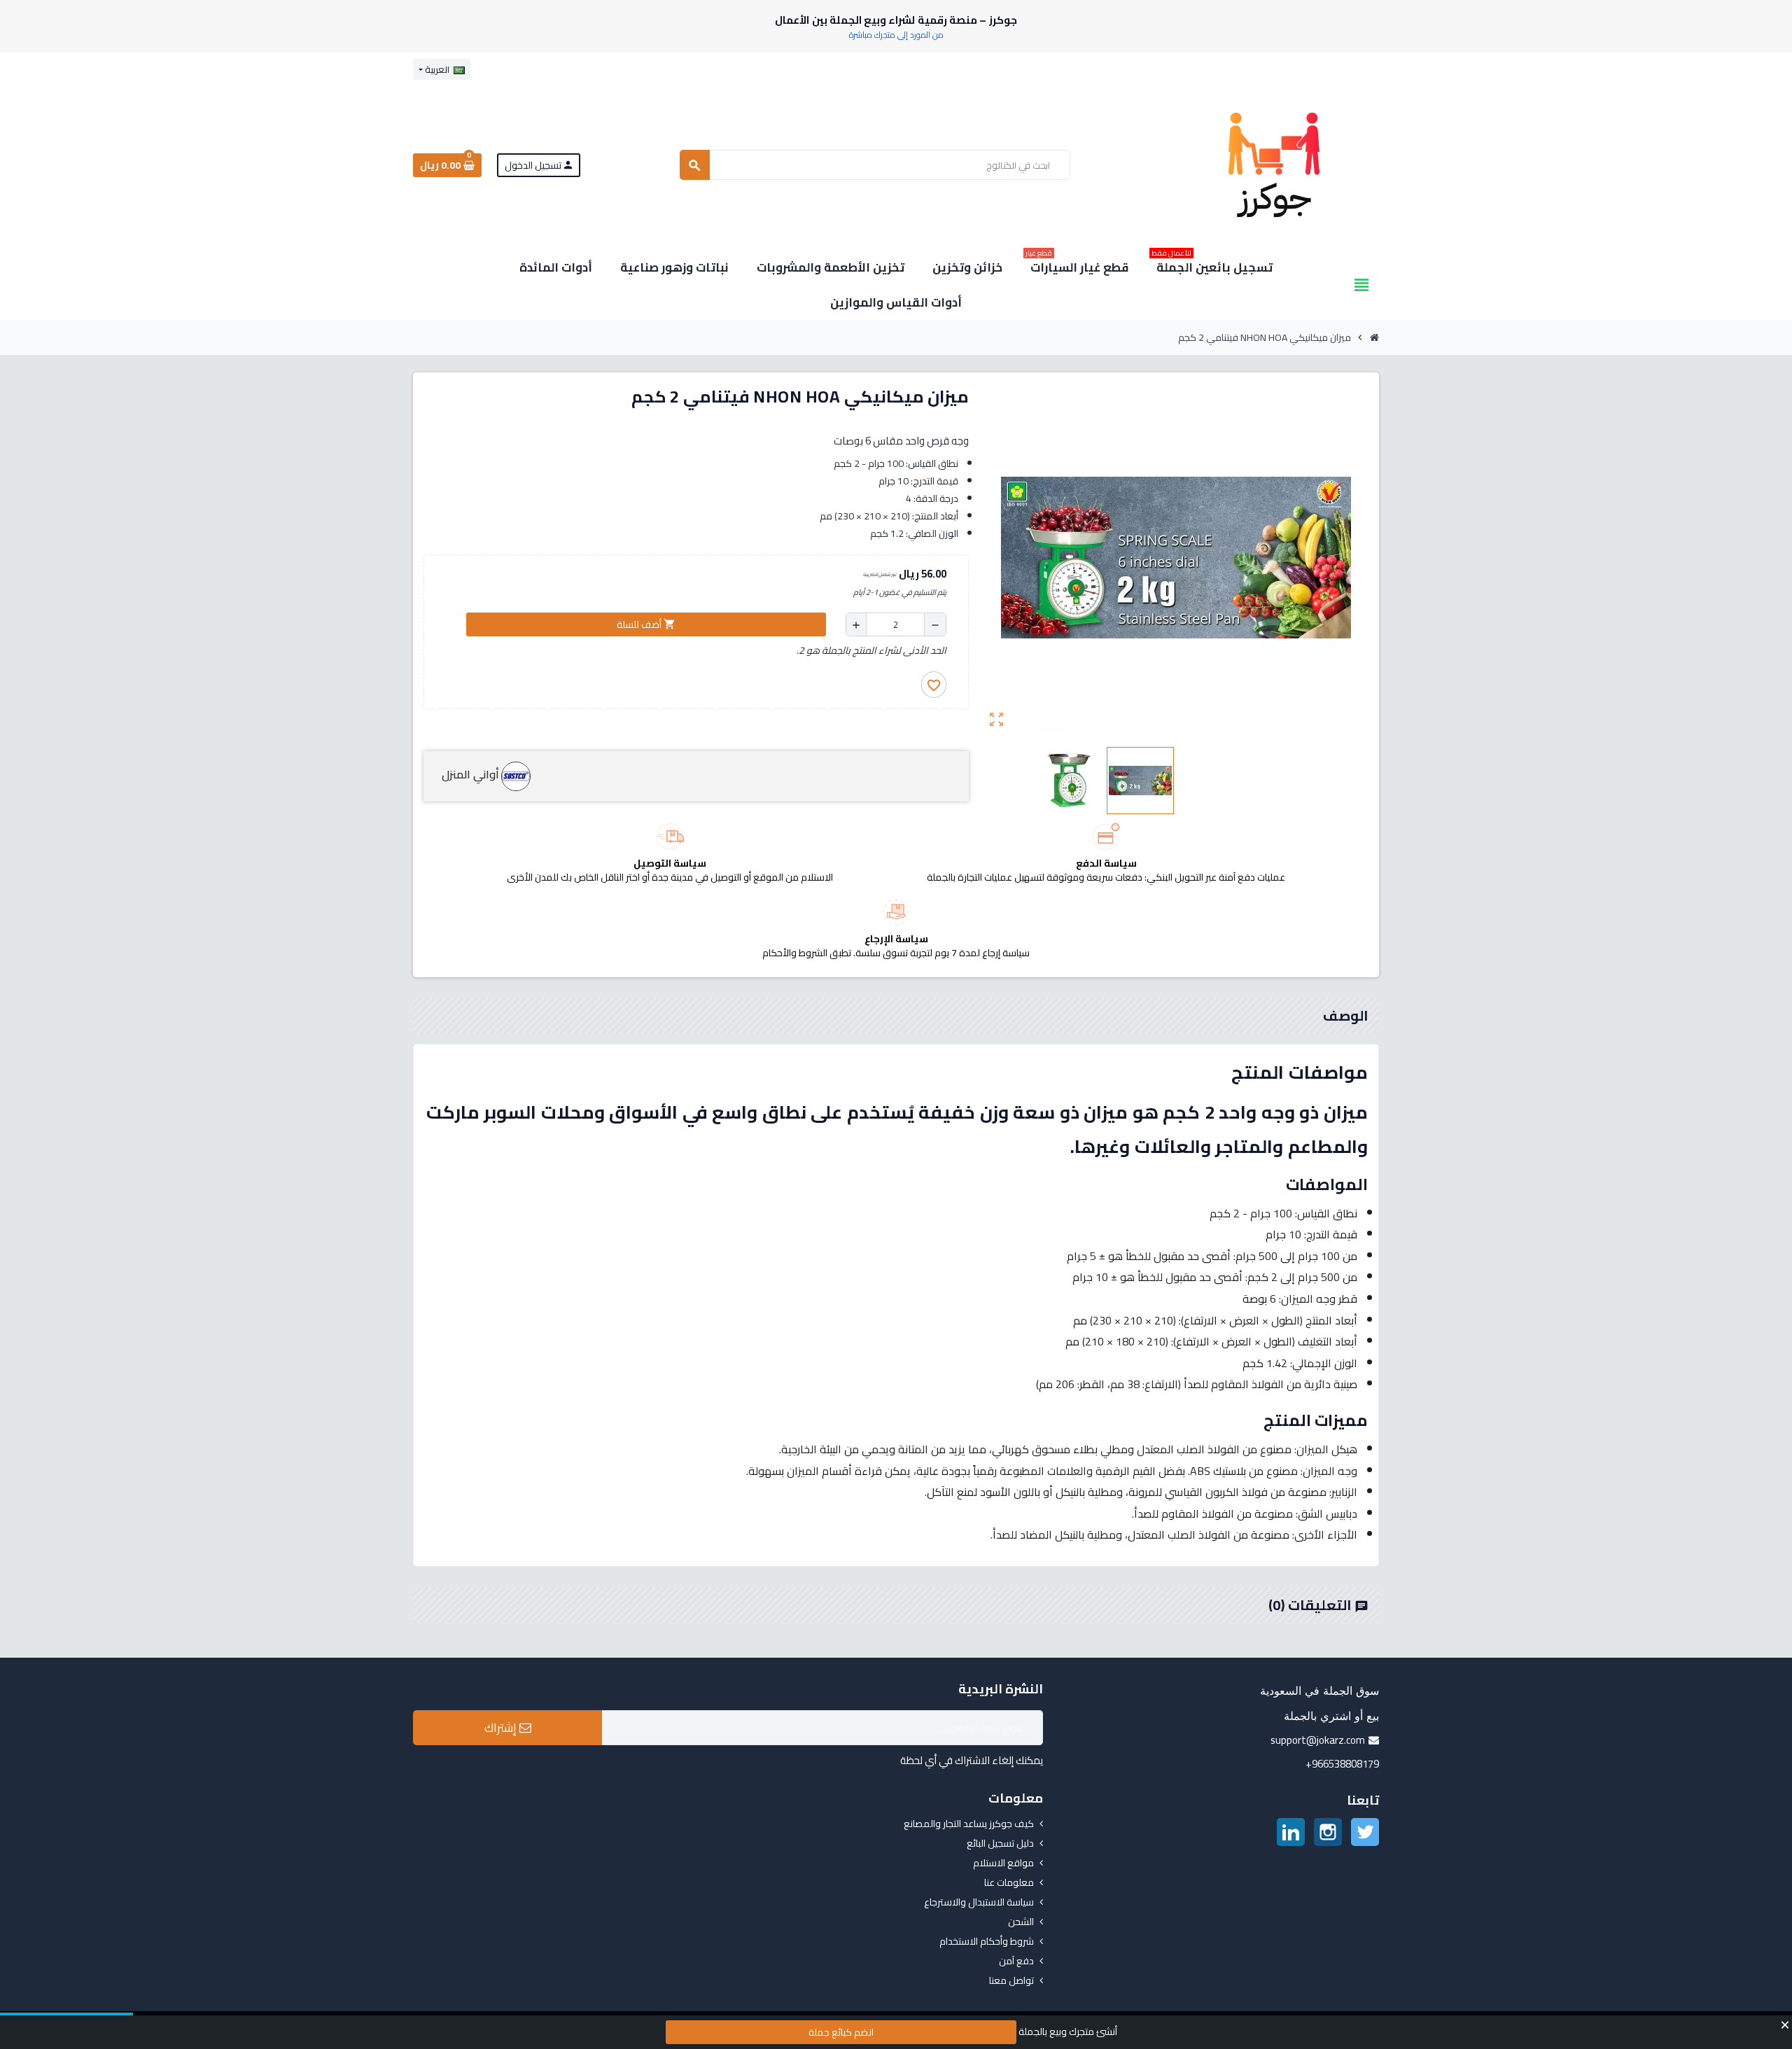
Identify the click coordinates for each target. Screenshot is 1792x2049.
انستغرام (1328, 1832)
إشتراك (502, 1728)
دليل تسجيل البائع (1000, 1843)
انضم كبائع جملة (841, 2032)
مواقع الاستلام (1003, 1863)
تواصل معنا (1011, 1980)
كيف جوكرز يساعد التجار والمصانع (969, 1824)
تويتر (1365, 1832)
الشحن (1021, 1922)
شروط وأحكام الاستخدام (987, 1941)
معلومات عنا (1009, 1882)
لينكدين (1291, 1832)
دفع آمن (1016, 1961)
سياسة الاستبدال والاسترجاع (979, 1902)
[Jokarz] (1274, 164)
